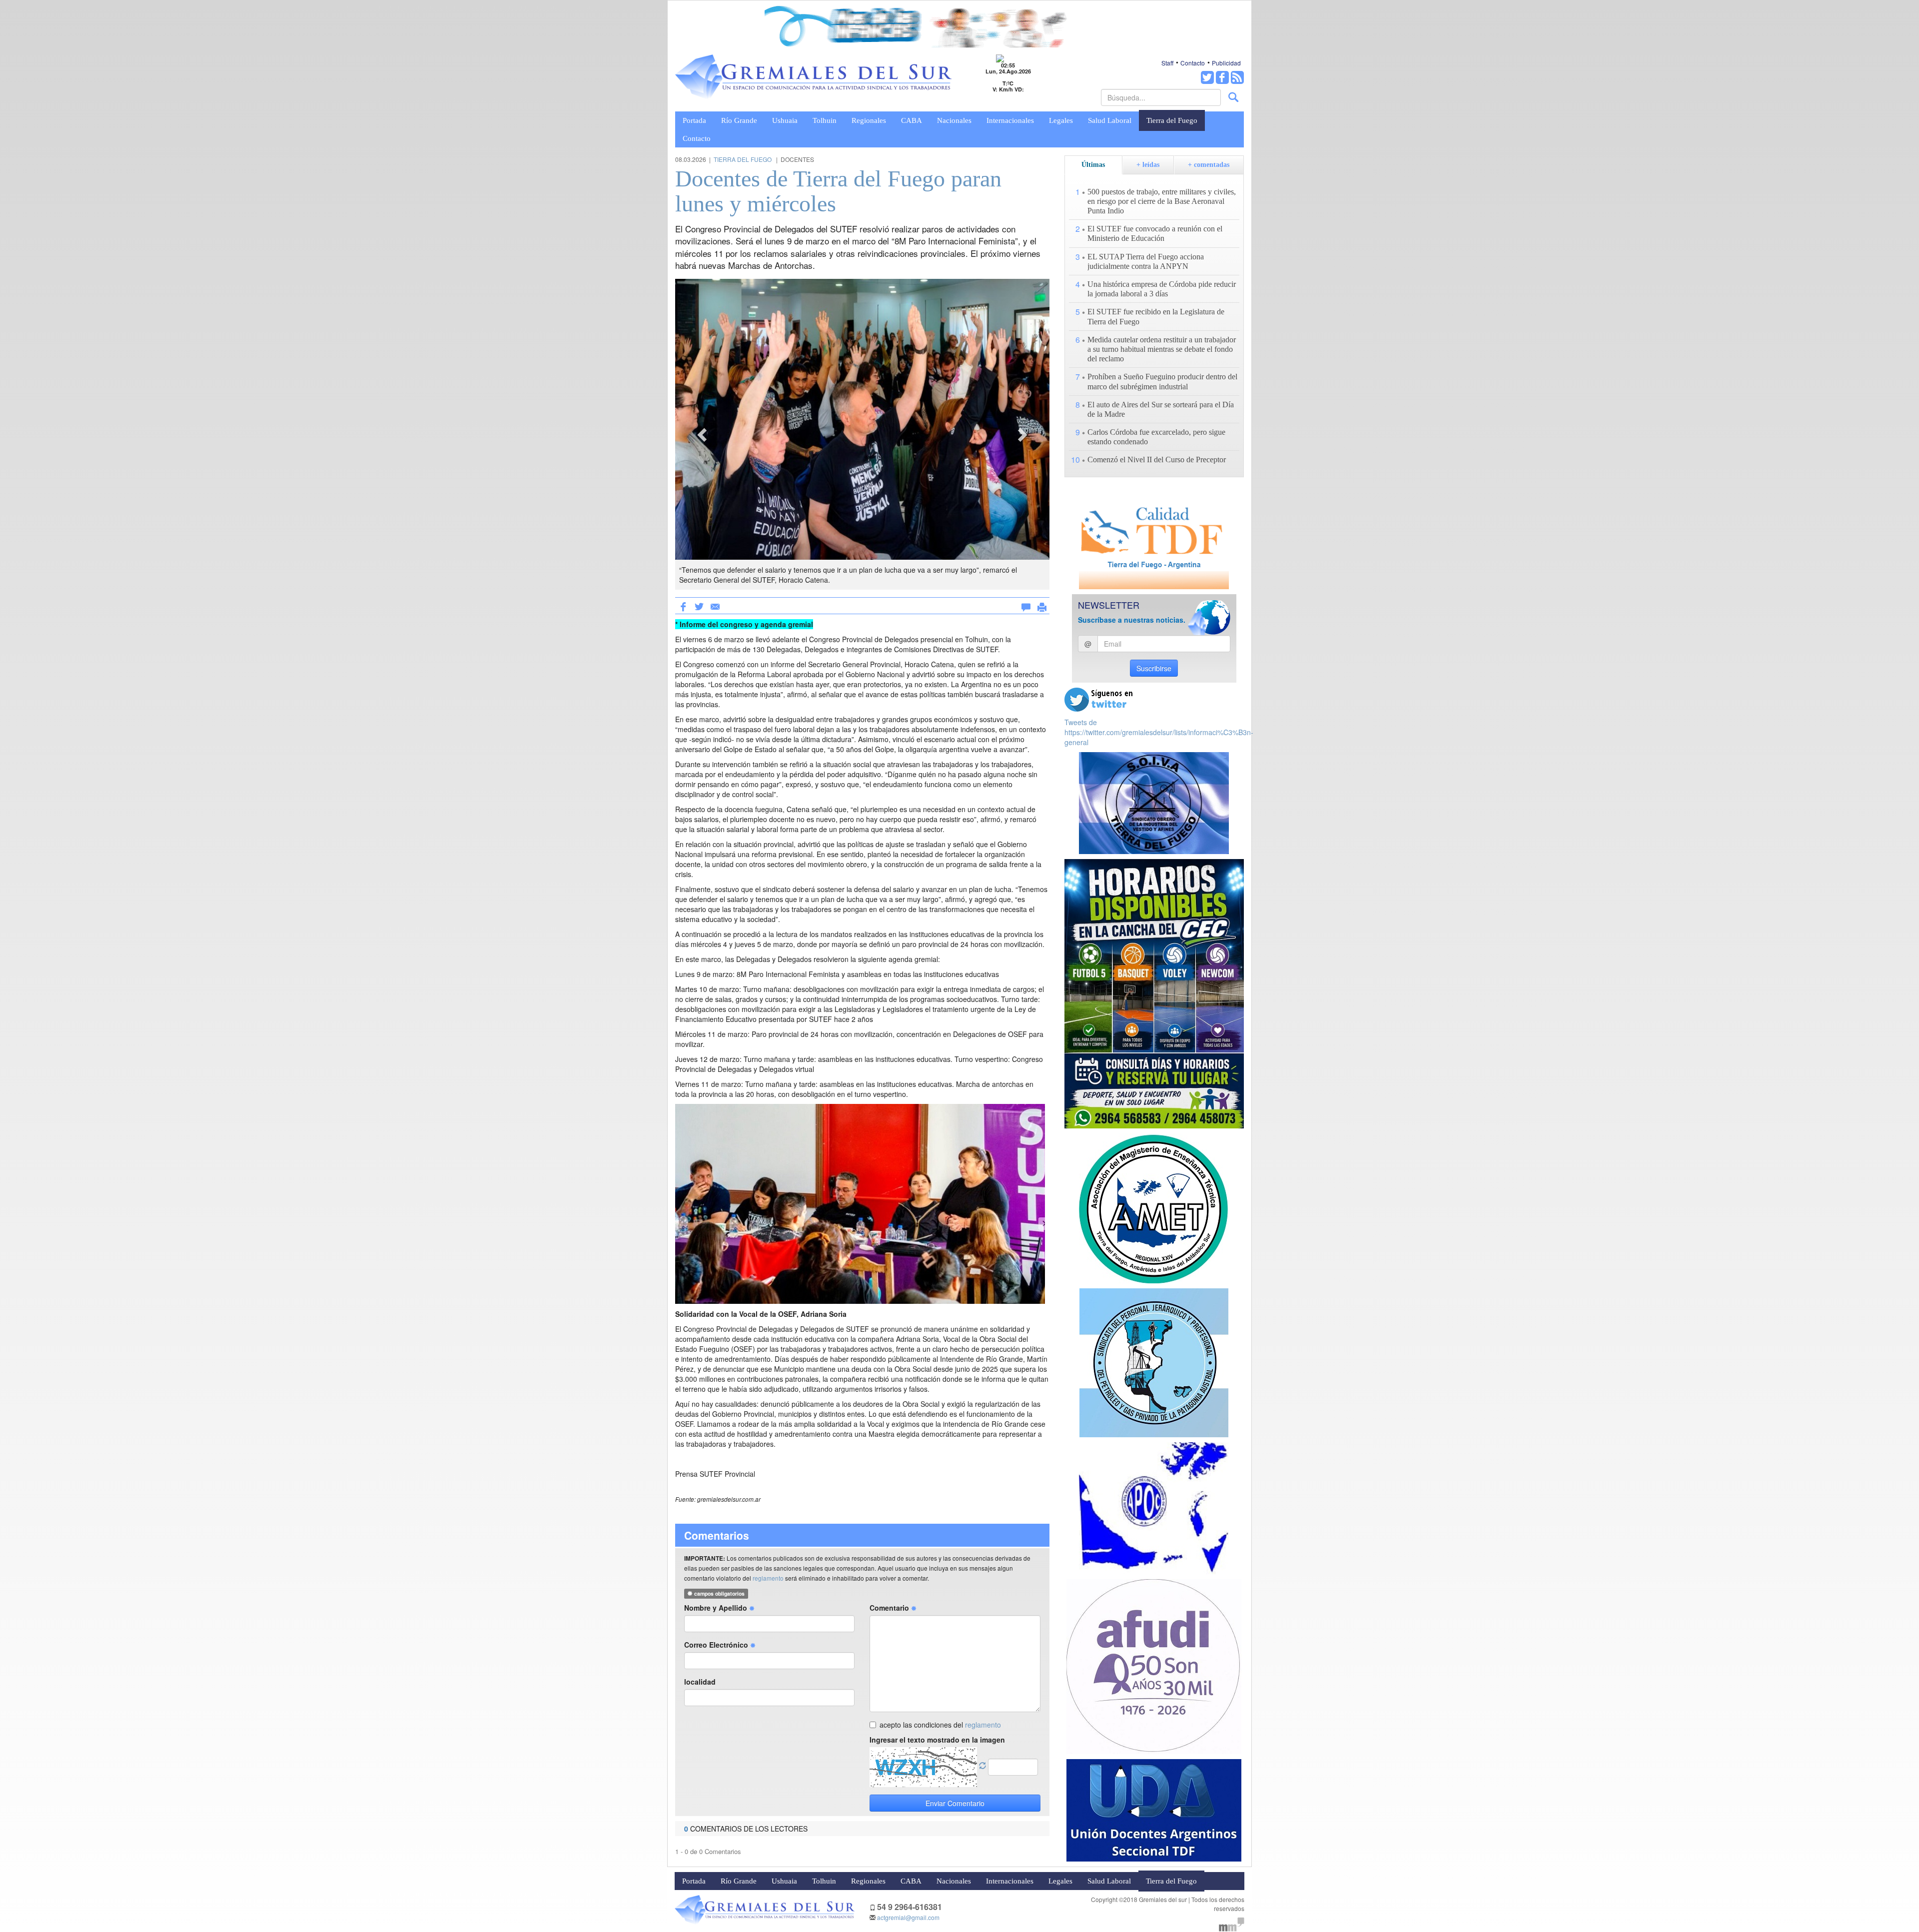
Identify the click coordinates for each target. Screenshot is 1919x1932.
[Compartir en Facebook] (683, 606)
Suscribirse (1154, 668)
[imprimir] (1042, 605)
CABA (912, 120)
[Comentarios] (1026, 605)
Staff (1167, 63)
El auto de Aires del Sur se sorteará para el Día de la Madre (1161, 409)
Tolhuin (825, 120)
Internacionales (1010, 120)
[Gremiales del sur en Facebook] (1222, 77)
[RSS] (1237, 77)
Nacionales (954, 120)
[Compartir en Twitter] (699, 606)
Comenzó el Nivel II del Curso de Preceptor (1157, 460)
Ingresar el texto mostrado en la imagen (937, 1740)
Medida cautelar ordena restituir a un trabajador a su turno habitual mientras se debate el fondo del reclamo (1162, 349)
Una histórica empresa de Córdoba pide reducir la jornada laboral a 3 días (1162, 289)
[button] (703, 434)
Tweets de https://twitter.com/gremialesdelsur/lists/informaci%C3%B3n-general (1159, 732)
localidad (700, 1682)
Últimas (1093, 165)
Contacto (1193, 63)
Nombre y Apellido (717, 1608)
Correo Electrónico (717, 1645)
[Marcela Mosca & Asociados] (1232, 1923)
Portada (694, 120)
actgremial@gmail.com (908, 1917)
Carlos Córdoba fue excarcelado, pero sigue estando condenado (1156, 437)
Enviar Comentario (955, 1803)
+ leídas (1148, 165)
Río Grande (739, 120)
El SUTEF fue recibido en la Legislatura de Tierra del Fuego (1156, 316)
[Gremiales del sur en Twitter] (1207, 77)
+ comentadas (1209, 165)
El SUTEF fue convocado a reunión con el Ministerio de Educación (1155, 233)
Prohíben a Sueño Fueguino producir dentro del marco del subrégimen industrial (1162, 381)
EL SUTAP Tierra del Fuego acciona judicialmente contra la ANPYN (1146, 261)
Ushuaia (785, 120)
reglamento (768, 1578)
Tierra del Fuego (1172, 120)
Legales (1061, 120)
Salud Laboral (1110, 120)
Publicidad (1226, 63)
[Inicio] (814, 77)
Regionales (869, 120)
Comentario (890, 1608)
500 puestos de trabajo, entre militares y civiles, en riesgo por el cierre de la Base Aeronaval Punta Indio (1162, 201)
